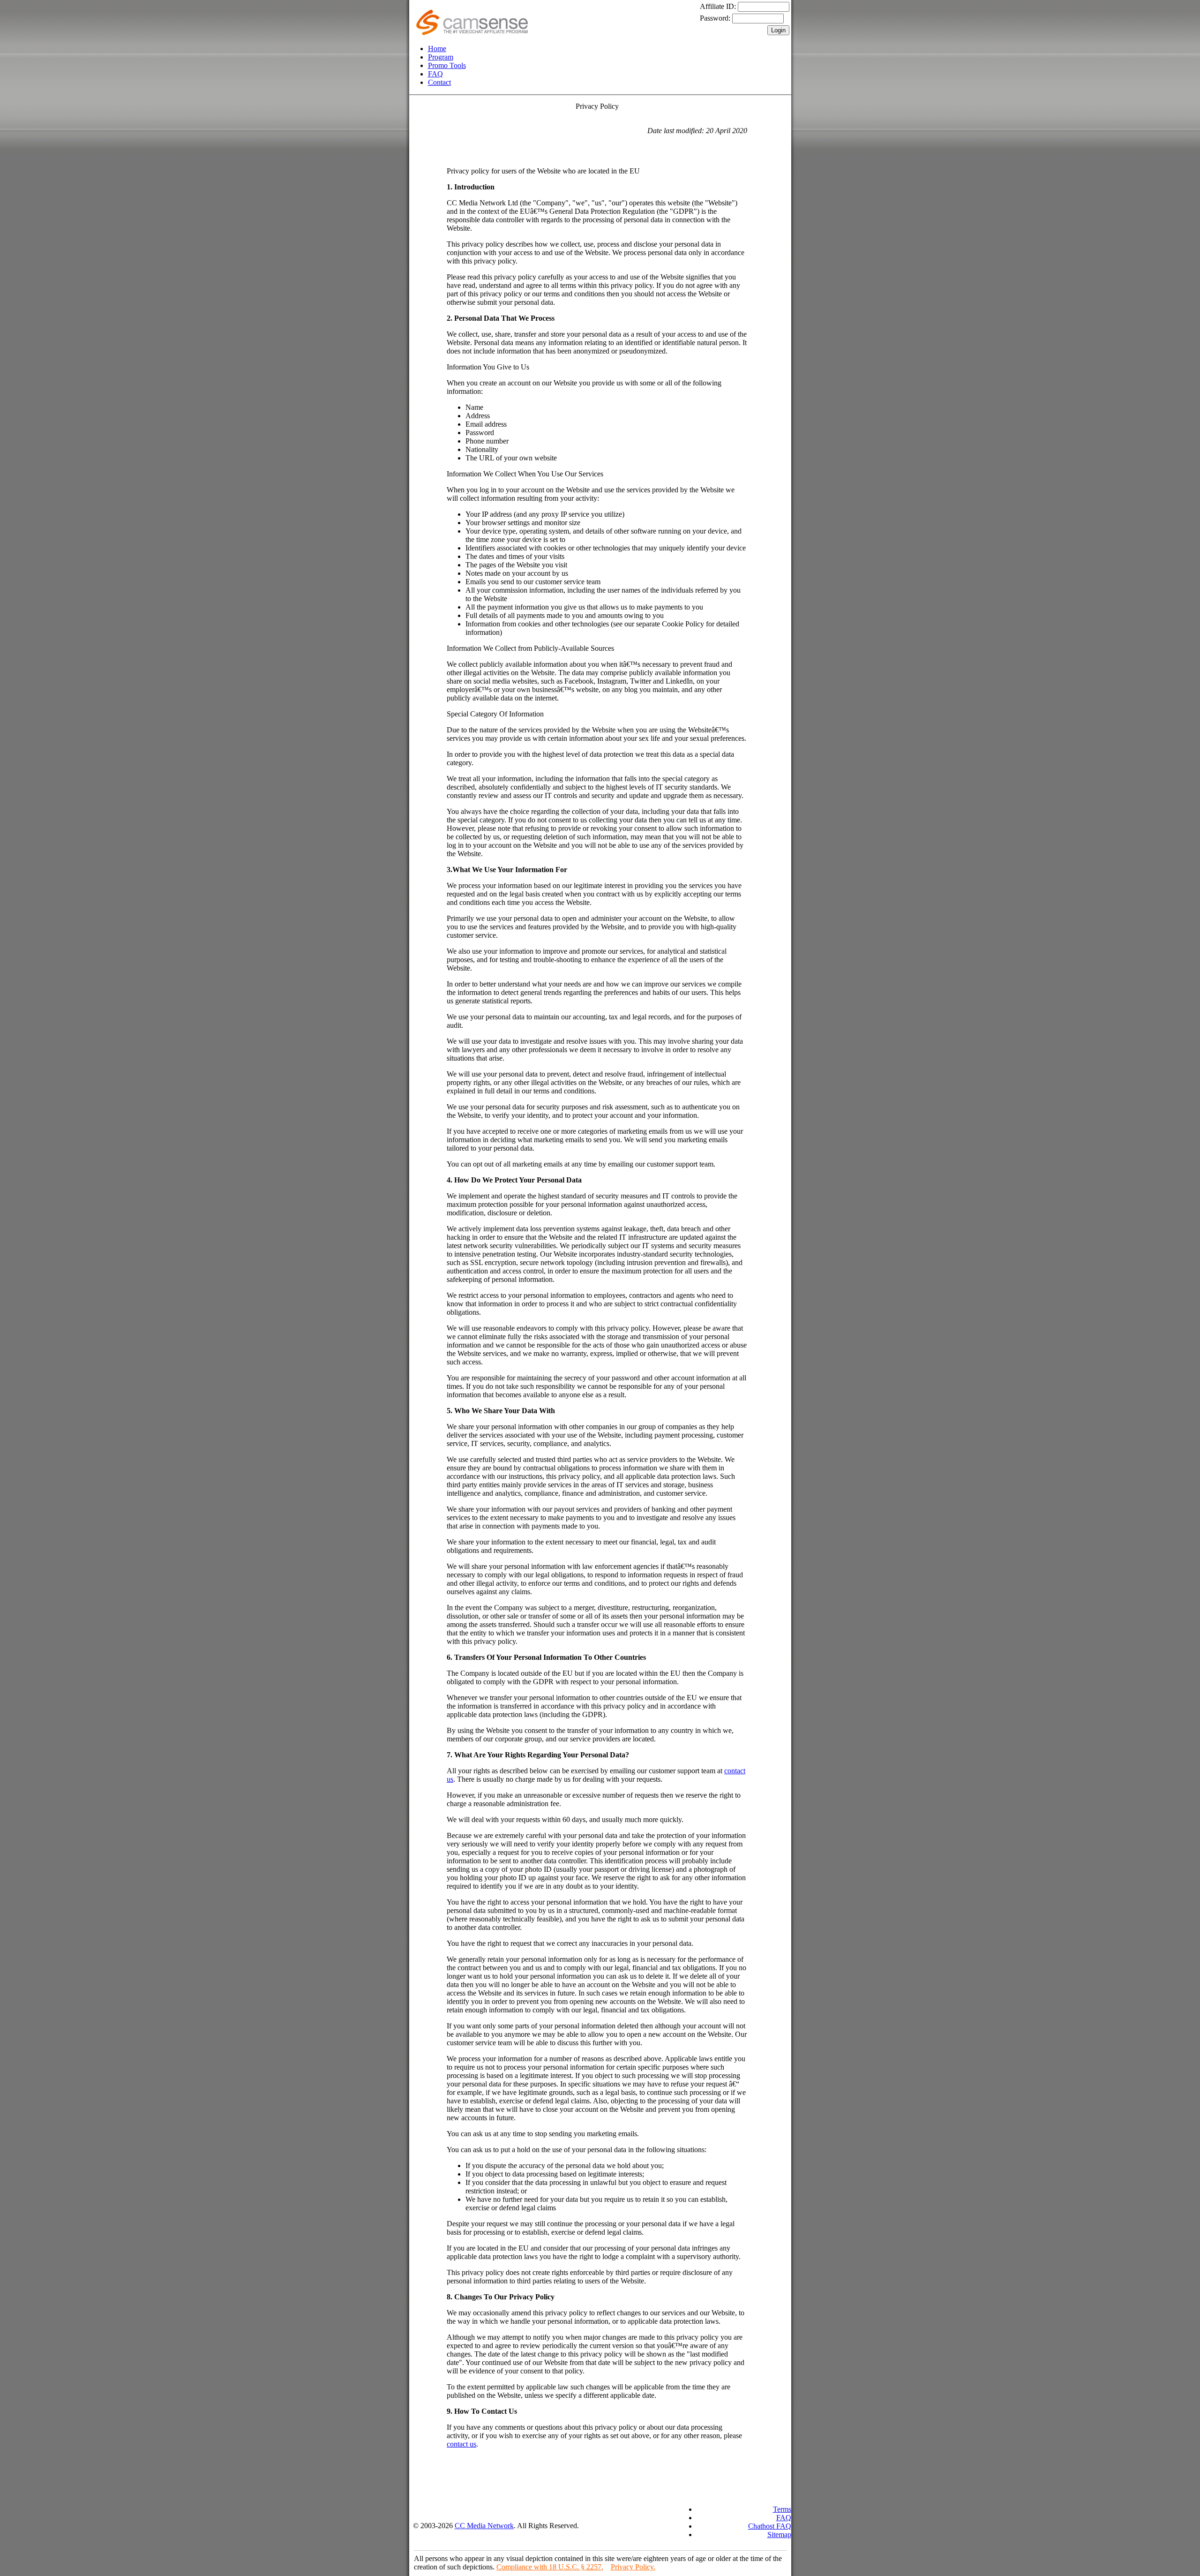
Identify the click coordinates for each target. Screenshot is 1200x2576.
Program (441, 57)
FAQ (435, 74)
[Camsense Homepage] (472, 33)
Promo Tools (447, 65)
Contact (439, 82)
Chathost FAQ (770, 2526)
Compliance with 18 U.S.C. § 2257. (550, 2567)
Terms (782, 2509)
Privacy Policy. (633, 2567)
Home (437, 49)
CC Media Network (484, 2526)
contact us (461, 2444)
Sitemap (779, 2535)
